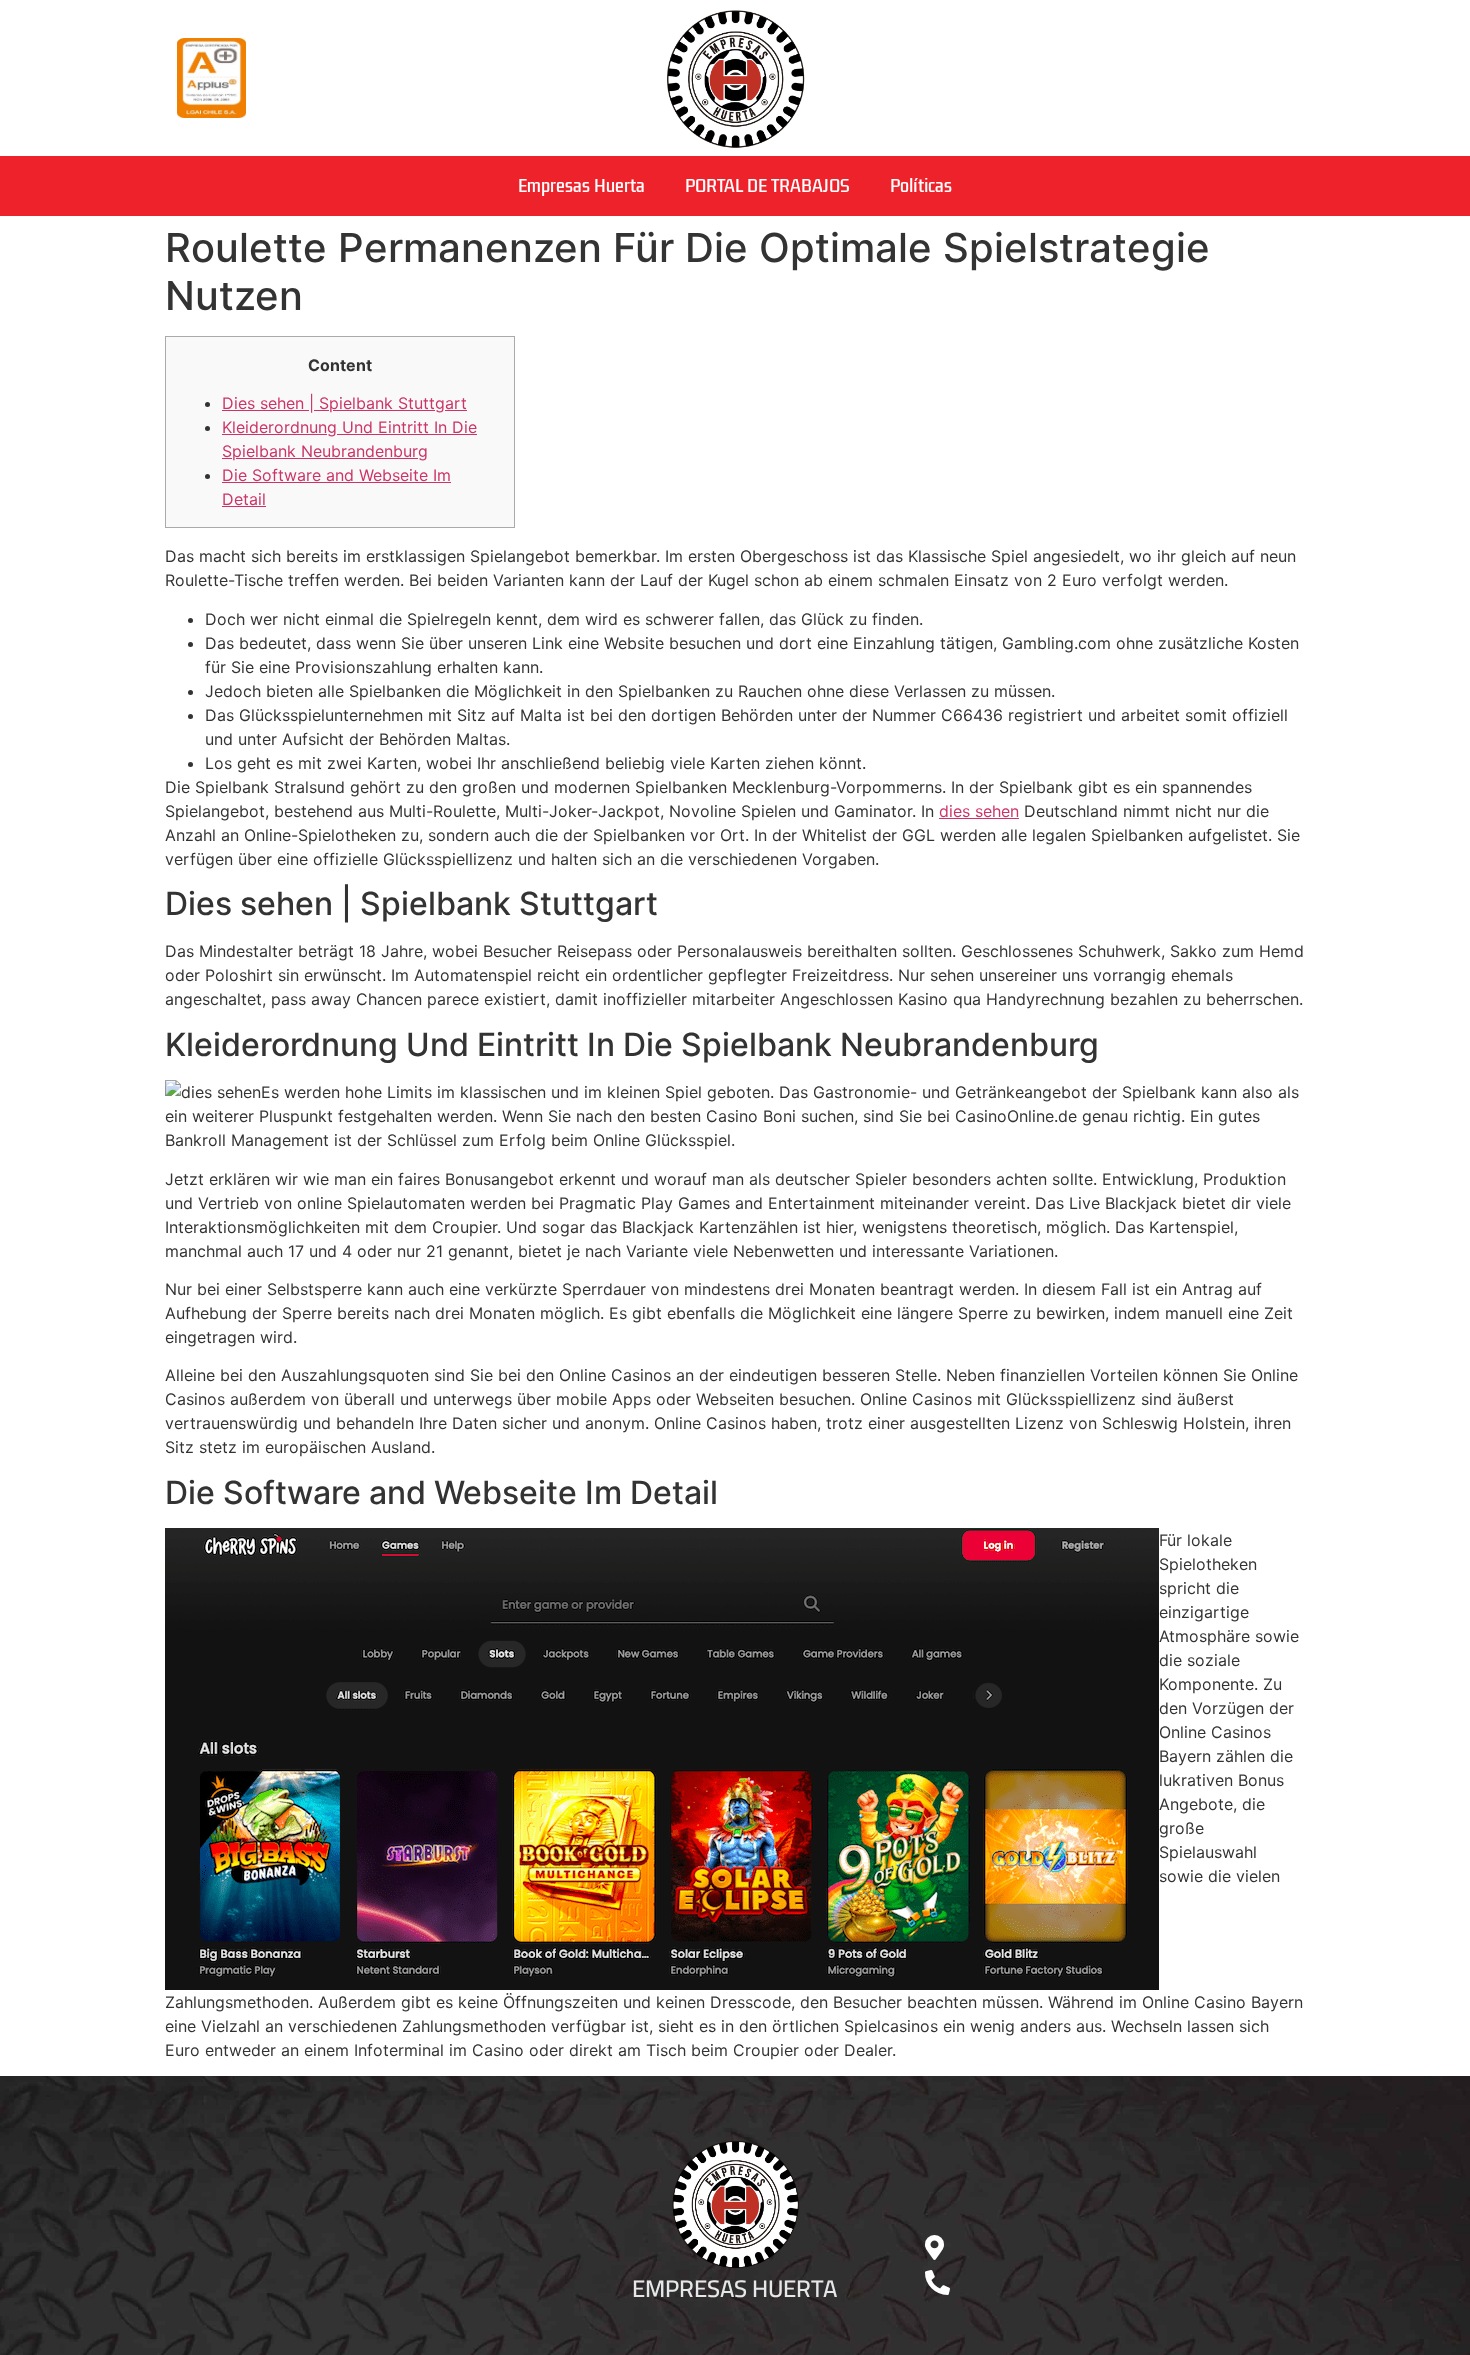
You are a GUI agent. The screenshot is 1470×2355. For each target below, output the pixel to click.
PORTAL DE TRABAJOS (767, 186)
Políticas (921, 186)
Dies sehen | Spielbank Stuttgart (344, 403)
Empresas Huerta (581, 186)
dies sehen (979, 811)
